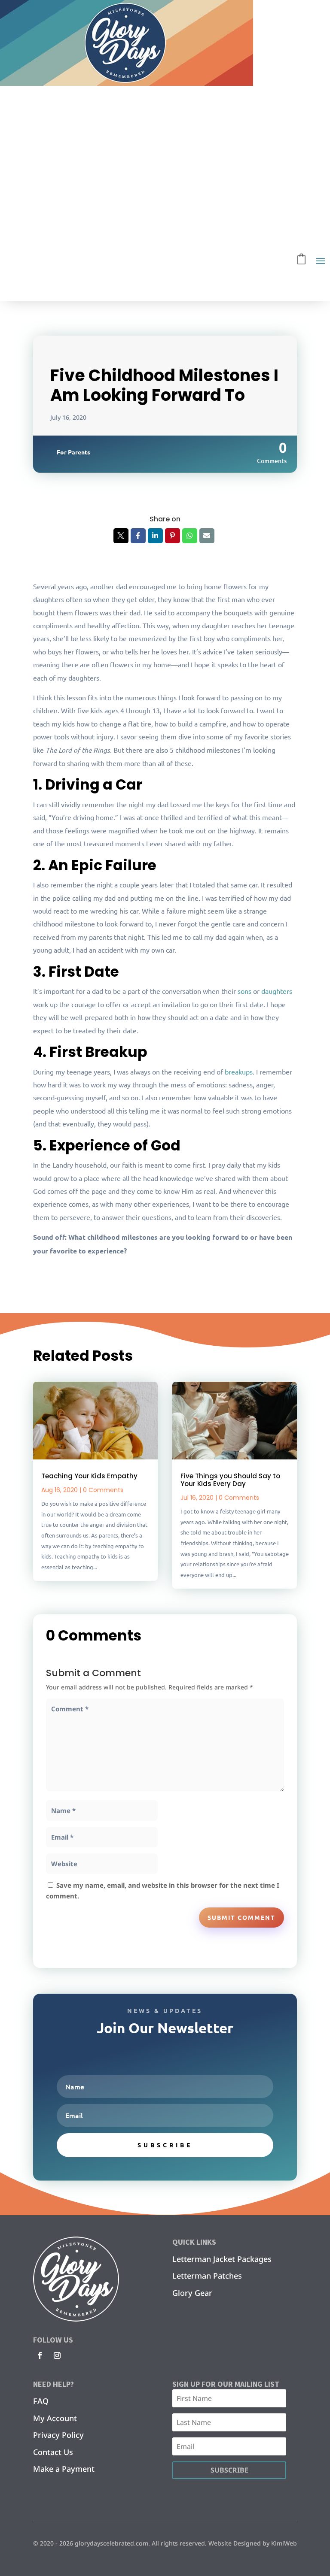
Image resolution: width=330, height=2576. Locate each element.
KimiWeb (284, 2543)
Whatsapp (190, 536)
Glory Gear (192, 2293)
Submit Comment (241, 1917)
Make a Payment (64, 2469)
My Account (55, 2418)
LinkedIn (155, 536)
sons (244, 991)
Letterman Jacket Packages (222, 2259)
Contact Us (53, 2452)
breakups (239, 1072)
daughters (277, 991)
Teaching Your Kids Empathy (89, 1476)
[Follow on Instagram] (57, 2355)
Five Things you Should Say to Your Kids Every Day (230, 1480)
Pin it (173, 536)
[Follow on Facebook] (40, 2355)
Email (207, 536)
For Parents (73, 452)
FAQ (41, 2401)
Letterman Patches (207, 2276)
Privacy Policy (58, 2435)
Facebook (138, 536)
